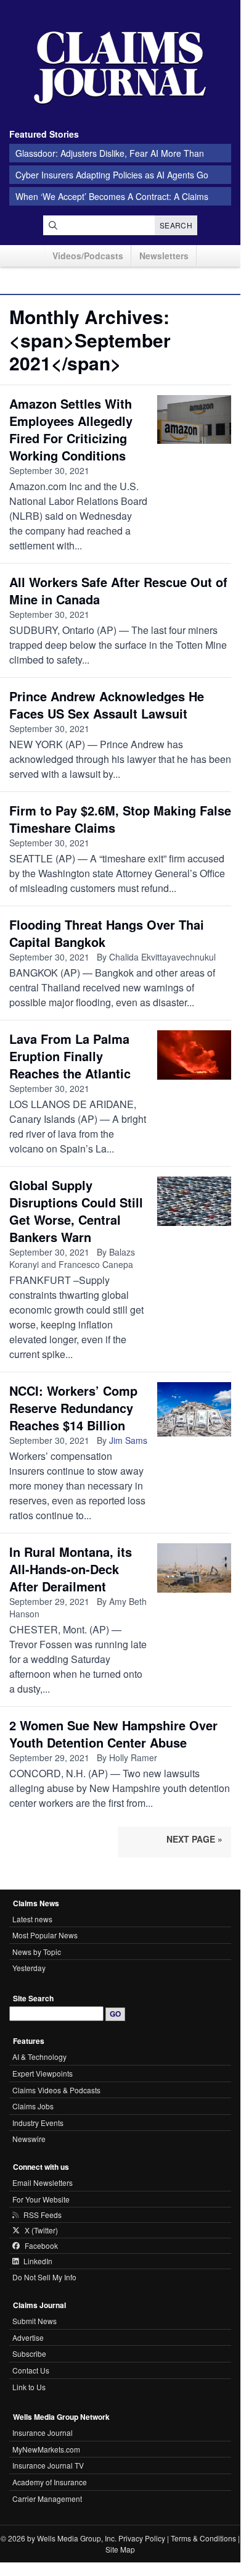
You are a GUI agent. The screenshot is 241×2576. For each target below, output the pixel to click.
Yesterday (29, 1968)
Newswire (29, 2139)
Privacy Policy (142, 2538)
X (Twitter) (41, 2230)
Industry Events (38, 2123)
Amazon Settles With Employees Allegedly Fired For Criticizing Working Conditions (71, 429)
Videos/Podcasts (88, 256)
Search (176, 225)
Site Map (120, 2549)
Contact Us (31, 2370)
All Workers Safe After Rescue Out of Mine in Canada (118, 590)
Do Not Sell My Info (44, 2277)
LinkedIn (38, 2261)
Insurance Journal (43, 2432)
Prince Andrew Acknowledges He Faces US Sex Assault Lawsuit (107, 705)
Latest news (32, 1919)
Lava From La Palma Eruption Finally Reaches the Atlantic (70, 1056)
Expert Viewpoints (43, 2073)
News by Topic (37, 1952)
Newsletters (164, 256)
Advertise (28, 2337)
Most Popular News (45, 1935)
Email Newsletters (43, 2182)
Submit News (35, 2321)
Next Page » (194, 1839)
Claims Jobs (33, 2106)
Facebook (41, 2246)
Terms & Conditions (203, 2538)
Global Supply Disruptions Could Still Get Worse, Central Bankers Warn (76, 1211)
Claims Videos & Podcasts (56, 2090)
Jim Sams (128, 1440)
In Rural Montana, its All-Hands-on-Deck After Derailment (71, 1569)
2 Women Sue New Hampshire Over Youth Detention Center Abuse (113, 1734)
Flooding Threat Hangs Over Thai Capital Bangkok (107, 933)
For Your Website (41, 2199)
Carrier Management (47, 2499)
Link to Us (29, 2387)
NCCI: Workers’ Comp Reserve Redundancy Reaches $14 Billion (73, 1408)
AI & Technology (39, 2057)
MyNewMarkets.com (46, 2449)
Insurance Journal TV (48, 2465)
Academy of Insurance (50, 2482)
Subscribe (29, 2353)
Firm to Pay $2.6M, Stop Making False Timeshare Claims (120, 819)
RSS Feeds (43, 2215)
